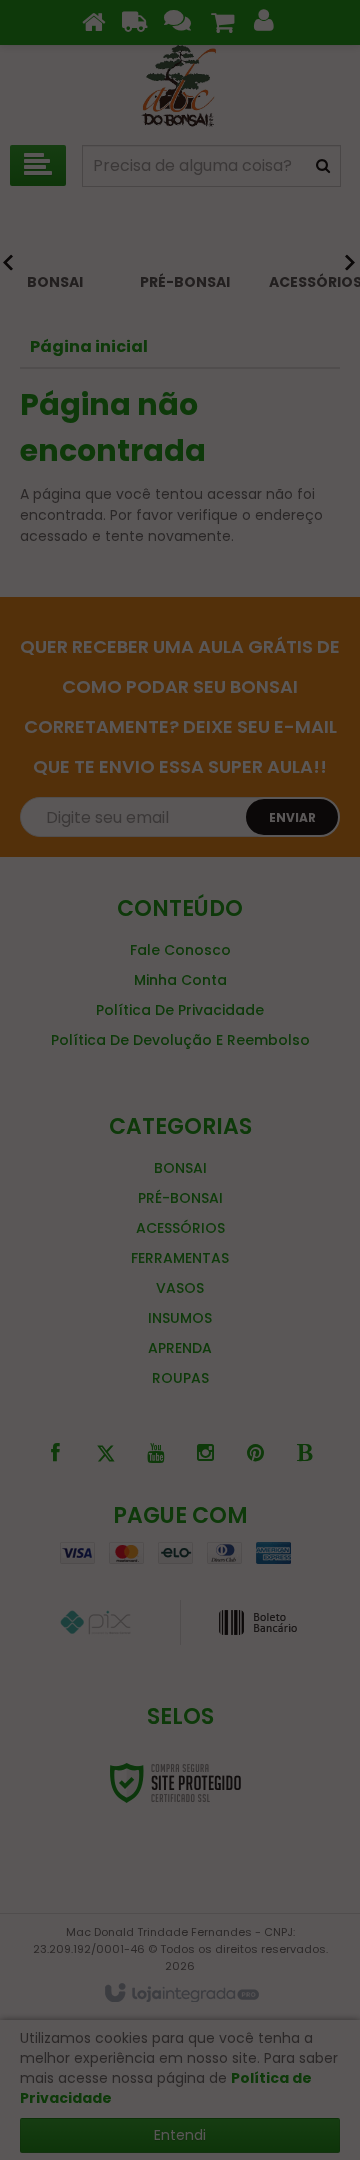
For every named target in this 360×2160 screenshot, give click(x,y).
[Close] (340, 946)
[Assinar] (287, 1162)
